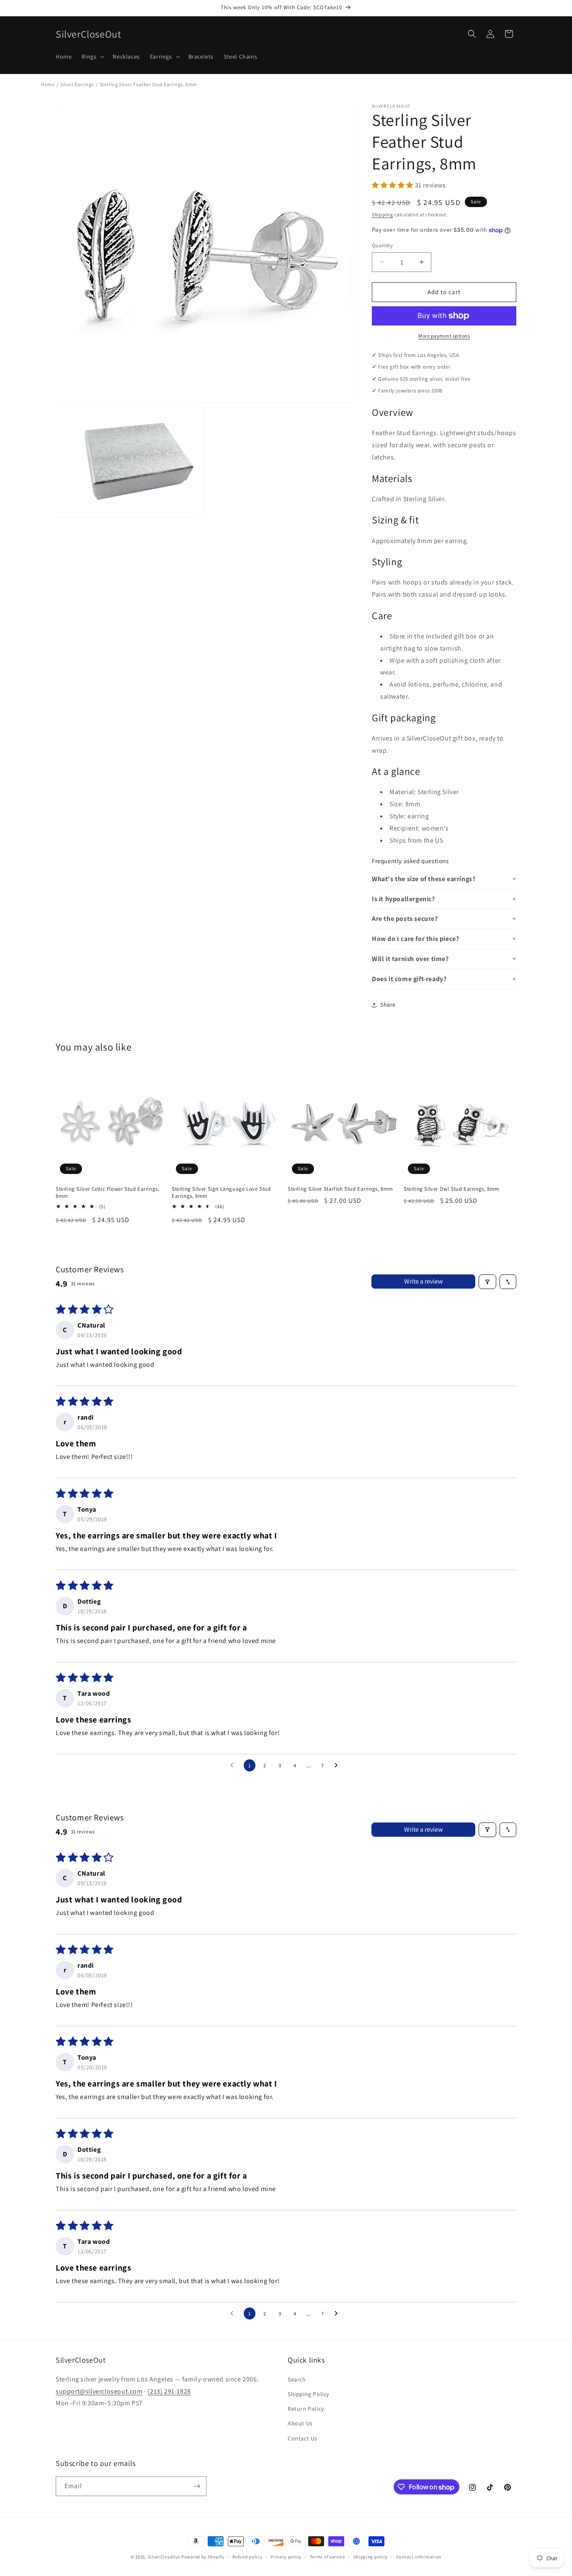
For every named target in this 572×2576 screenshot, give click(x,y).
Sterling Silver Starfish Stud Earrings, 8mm (340, 1189)
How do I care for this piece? (415, 939)
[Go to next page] (338, 1766)
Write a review (423, 1282)
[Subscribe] (197, 2486)
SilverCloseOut (164, 2557)
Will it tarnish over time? (410, 959)
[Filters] (487, 1282)
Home (48, 84)
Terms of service (327, 2557)
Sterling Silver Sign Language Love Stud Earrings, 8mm (221, 1193)
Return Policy (306, 2409)
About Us (300, 2423)
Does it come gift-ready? (409, 979)
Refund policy (247, 2557)
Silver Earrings (77, 84)
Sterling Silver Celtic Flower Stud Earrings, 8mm (107, 1193)
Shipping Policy (308, 2394)
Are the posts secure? (405, 919)
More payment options (444, 336)
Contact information (419, 2557)
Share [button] (388, 1005)
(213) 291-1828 (169, 2391)
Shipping (383, 214)
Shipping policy (371, 2557)
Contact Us (303, 2438)
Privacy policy (286, 2557)
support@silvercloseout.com (99, 2391)
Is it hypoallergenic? (403, 899)
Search (297, 2379)
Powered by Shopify (203, 2557)
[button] (92, 56)
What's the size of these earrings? (424, 879)
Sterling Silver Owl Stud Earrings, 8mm (452, 1189)
